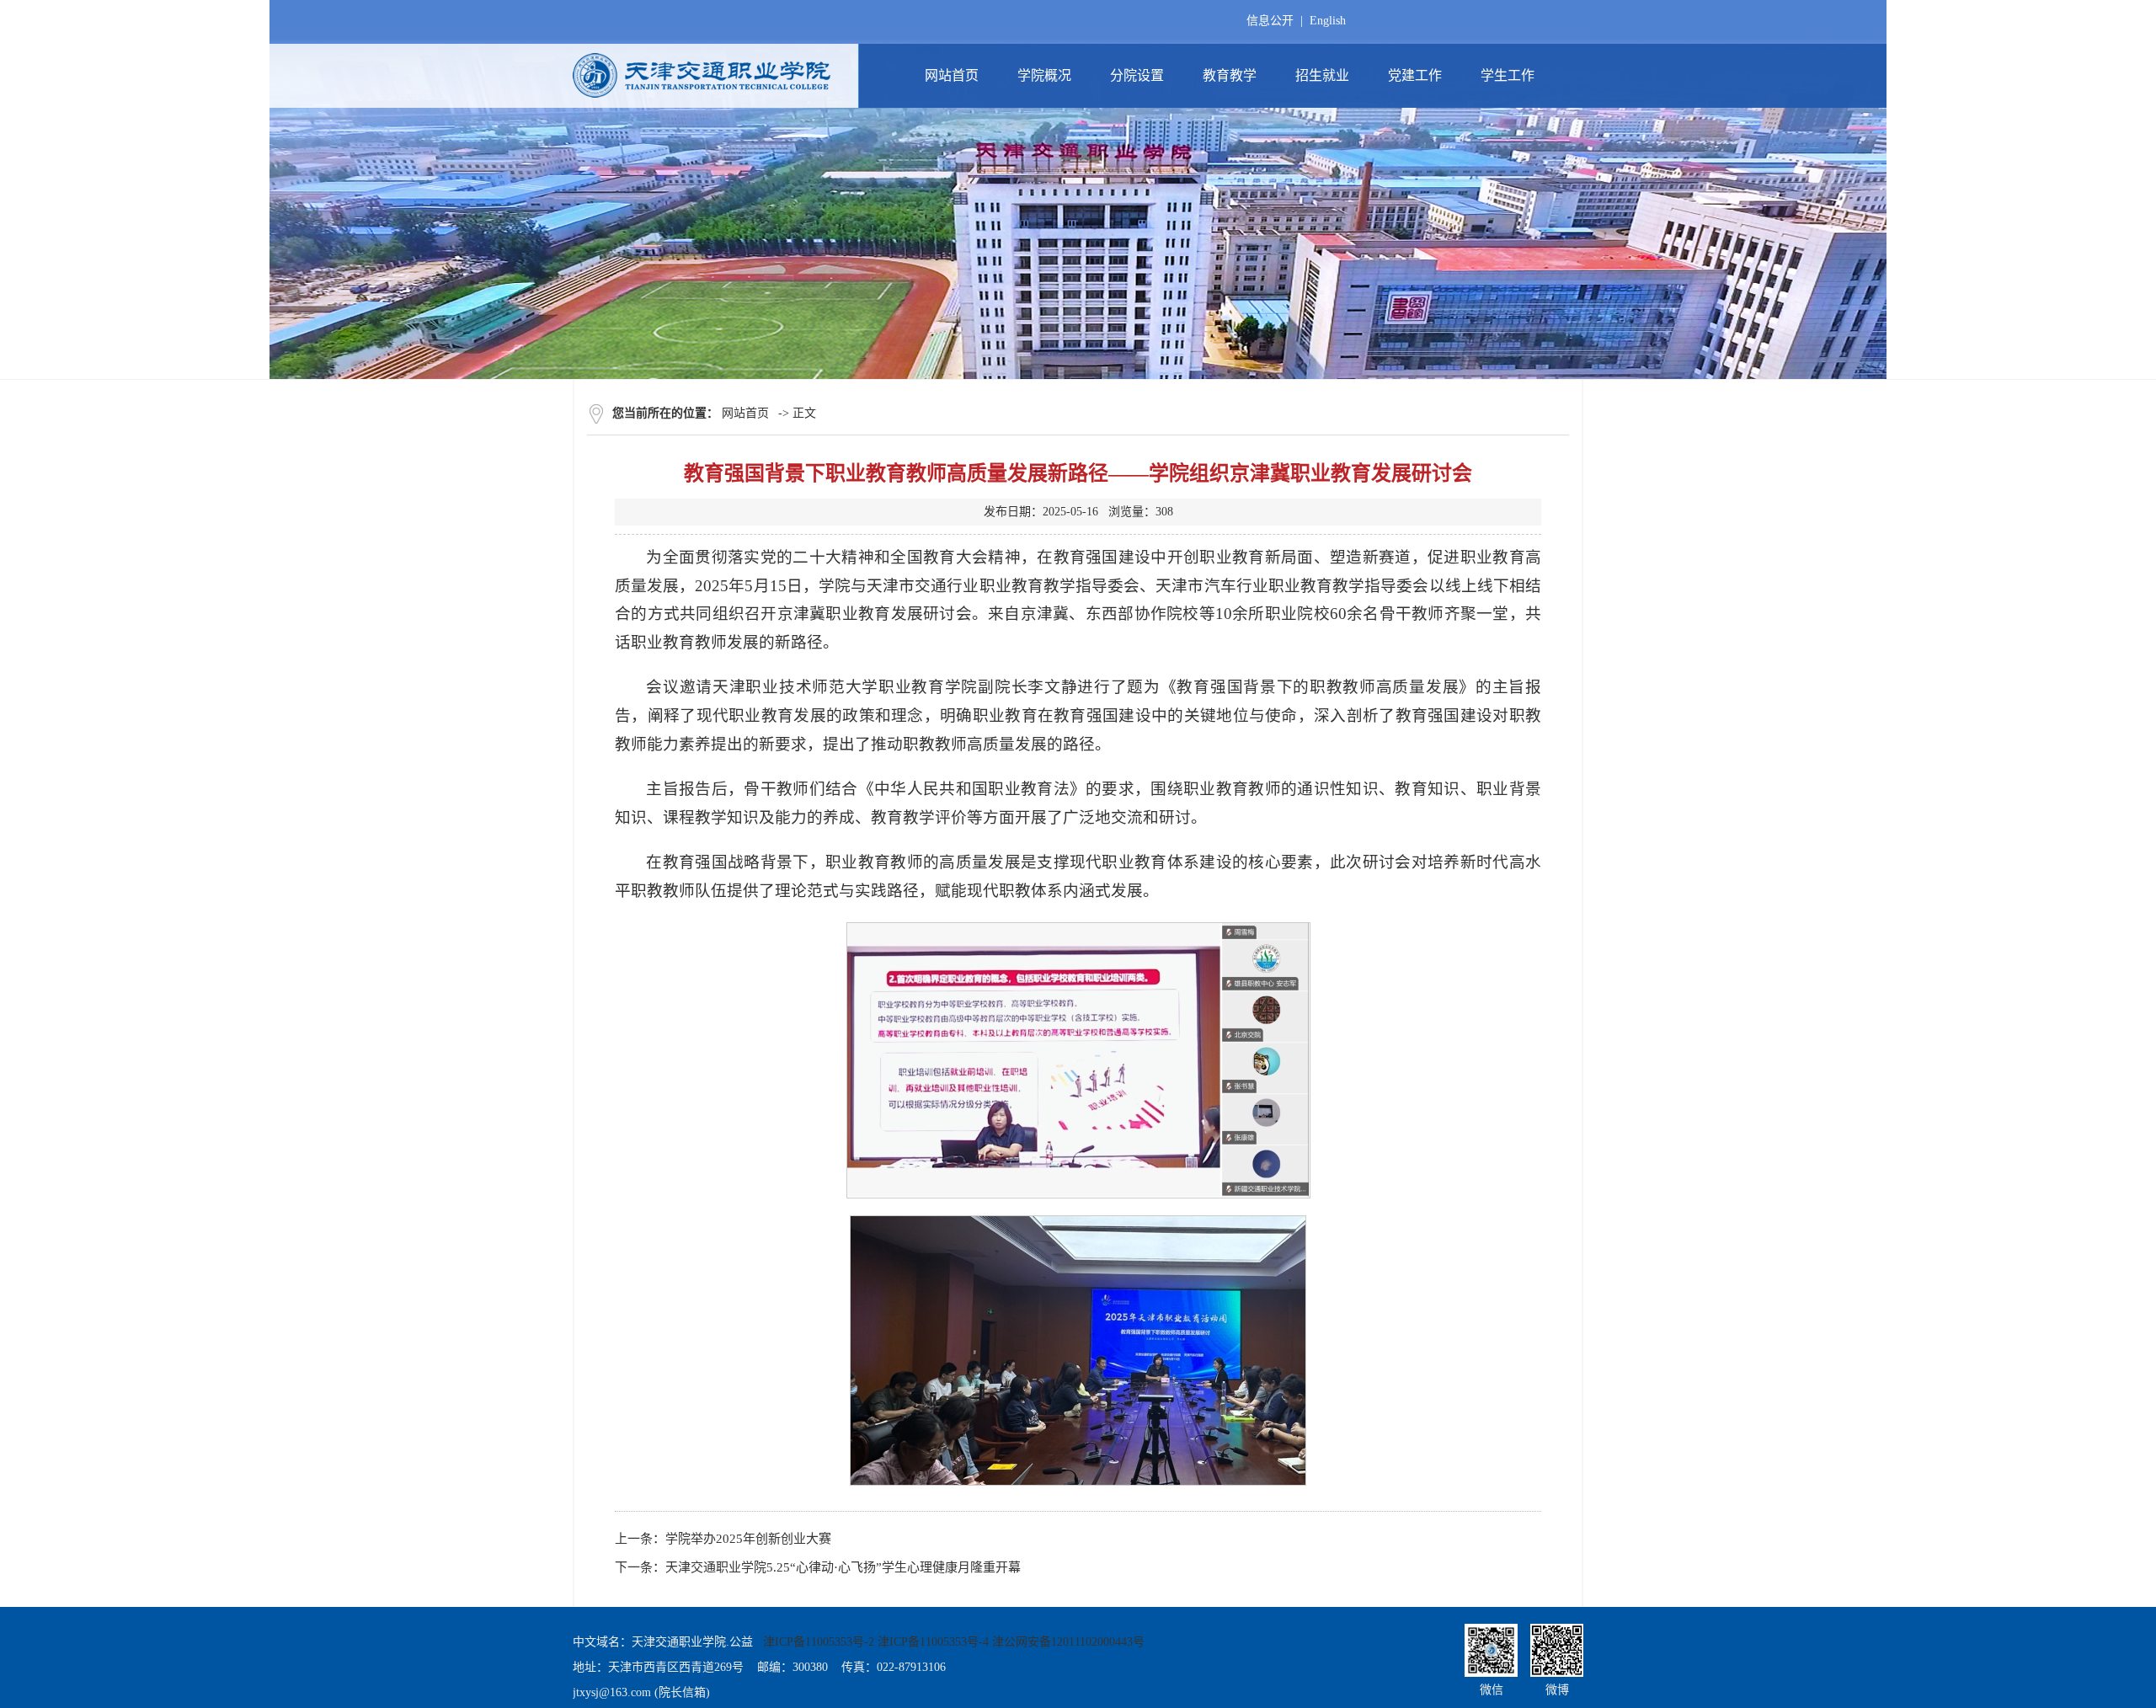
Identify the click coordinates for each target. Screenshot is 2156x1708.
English (1328, 21)
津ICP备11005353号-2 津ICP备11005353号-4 (876, 1642)
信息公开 (1270, 21)
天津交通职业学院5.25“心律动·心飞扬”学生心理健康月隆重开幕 (843, 1567)
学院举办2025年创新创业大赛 (748, 1539)
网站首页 (745, 413)
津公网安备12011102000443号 (1068, 1642)
